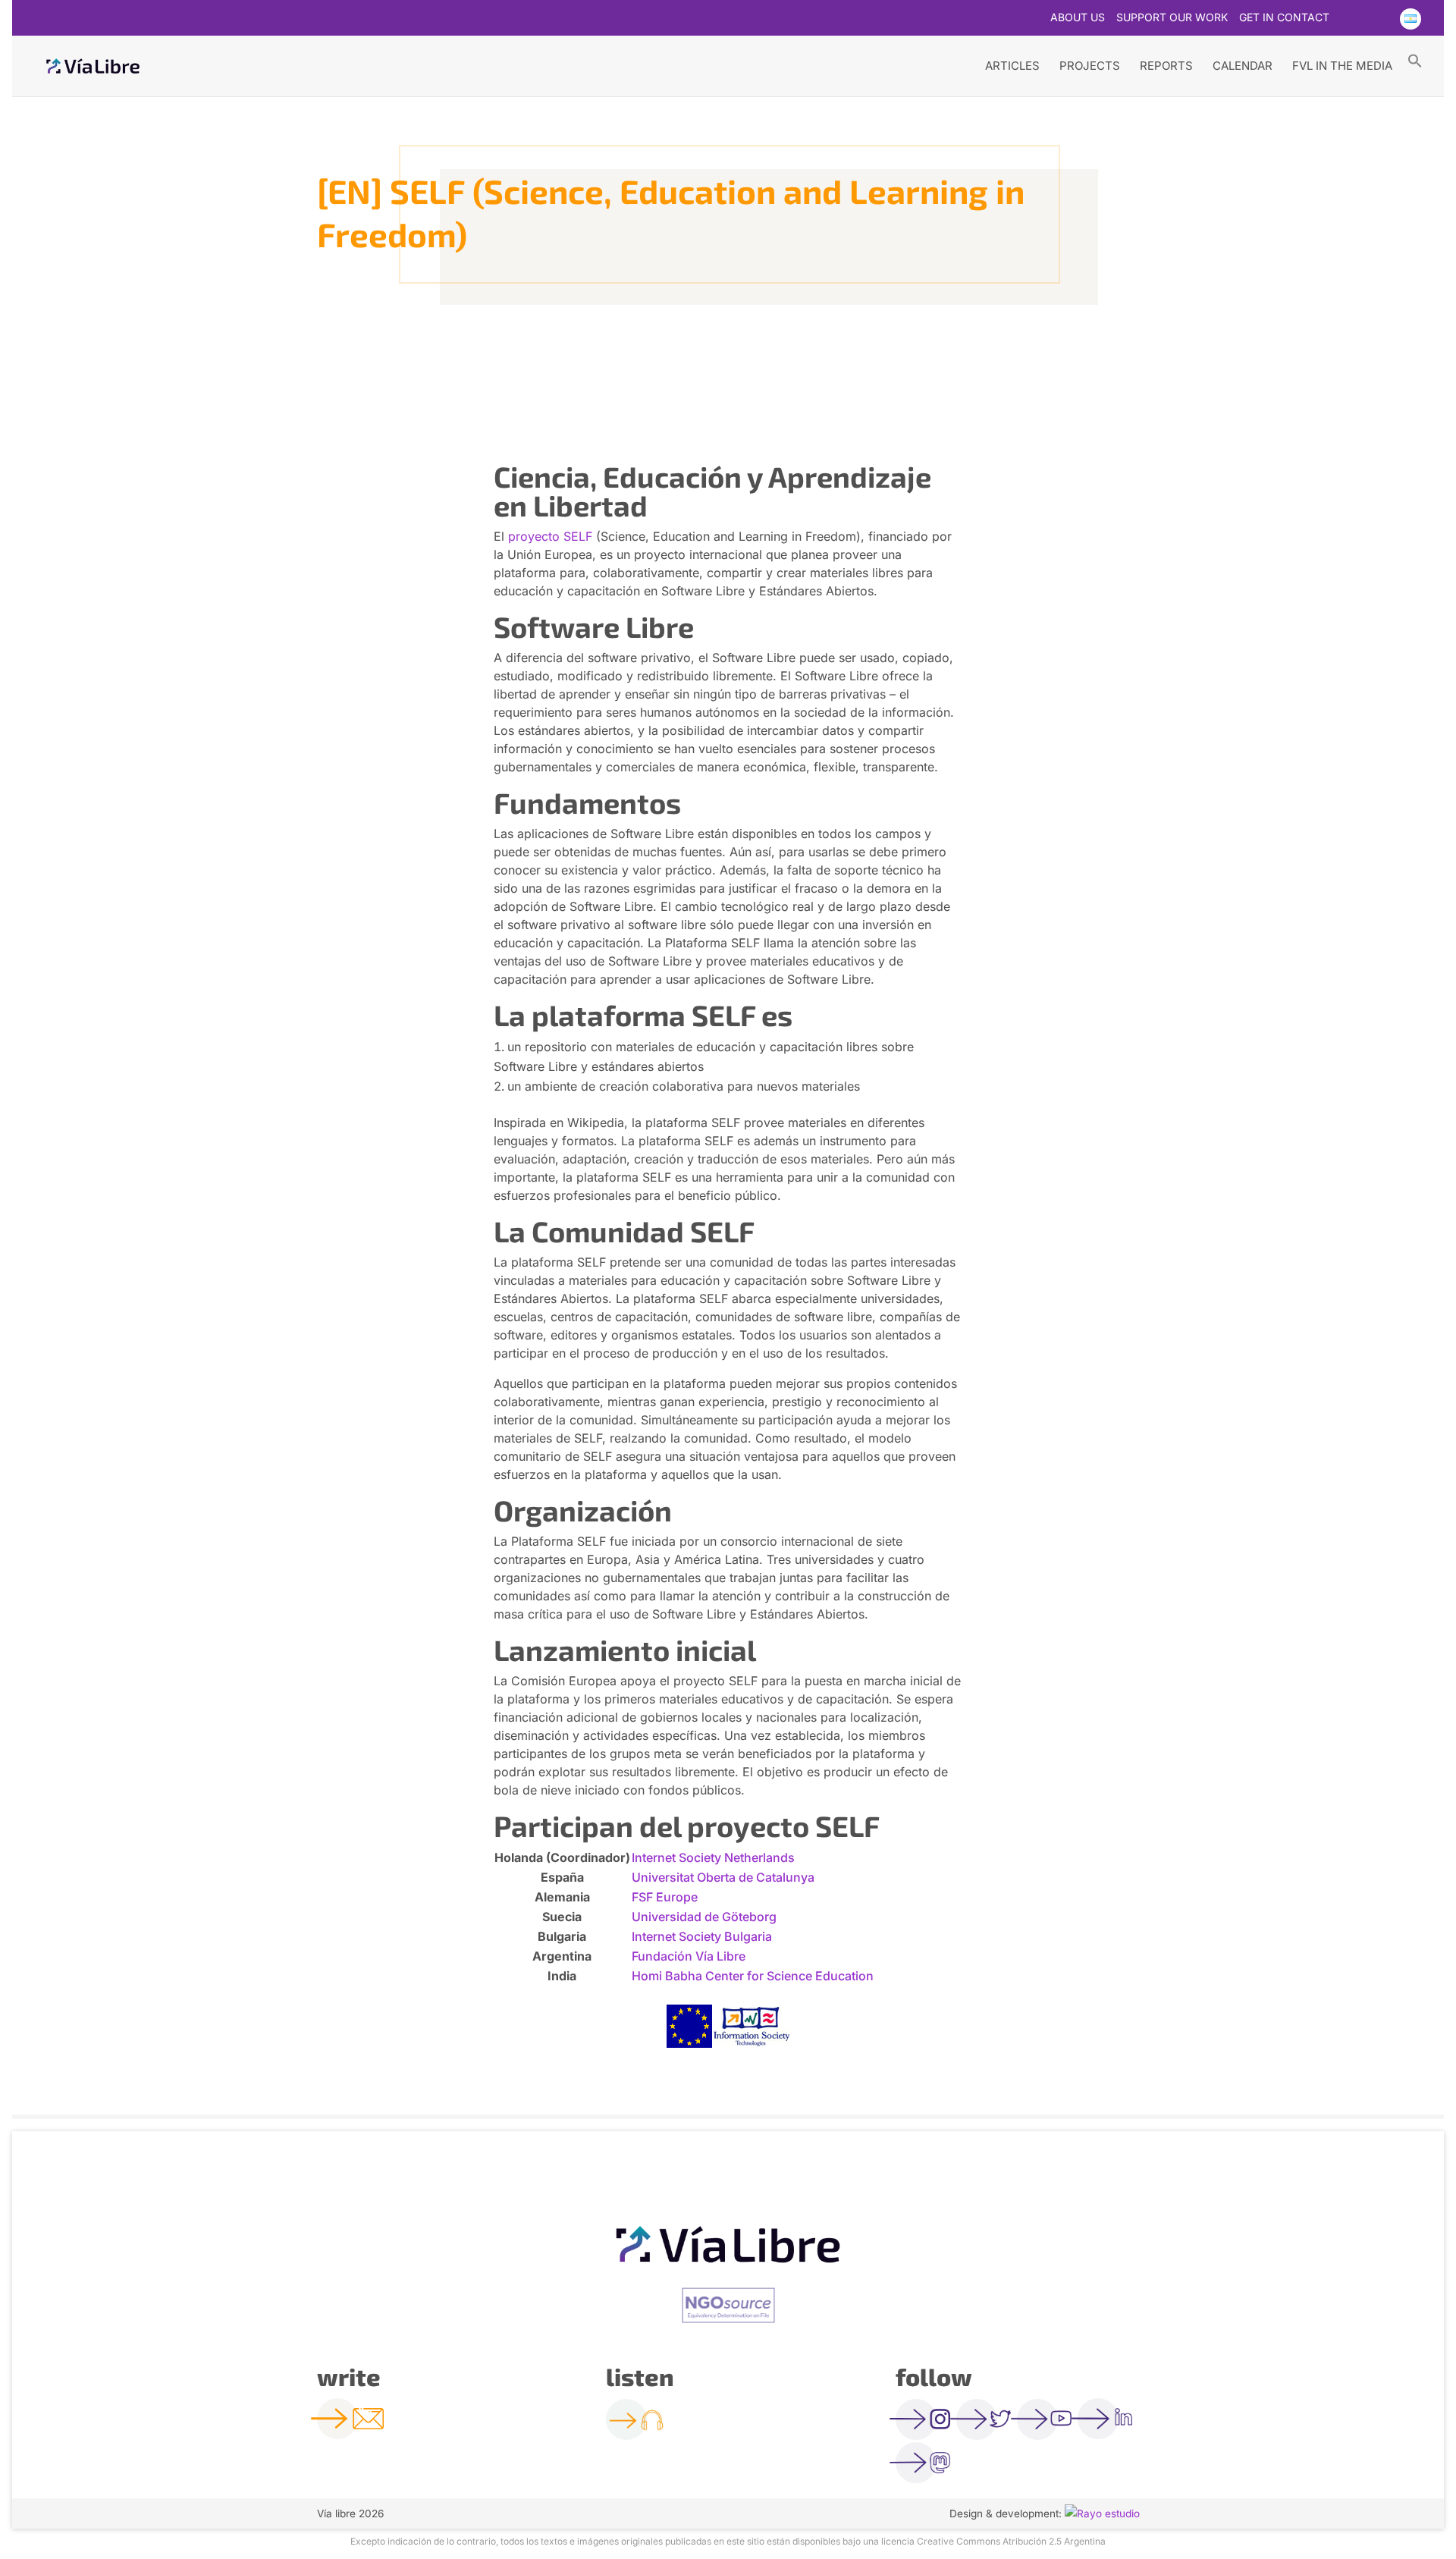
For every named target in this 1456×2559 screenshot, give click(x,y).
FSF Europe (665, 1897)
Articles (1012, 66)
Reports (1166, 66)
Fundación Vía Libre (689, 1956)
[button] (1415, 60)
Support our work (1172, 18)
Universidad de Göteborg (704, 1917)
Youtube (1379, 19)
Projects (1090, 66)
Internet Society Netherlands (713, 1857)
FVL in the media (1342, 66)
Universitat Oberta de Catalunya (723, 1877)
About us (1078, 18)
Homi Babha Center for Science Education (753, 1976)
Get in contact (1284, 18)
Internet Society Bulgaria (702, 1936)
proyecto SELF (550, 536)
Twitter (1350, 19)
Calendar (1243, 66)
